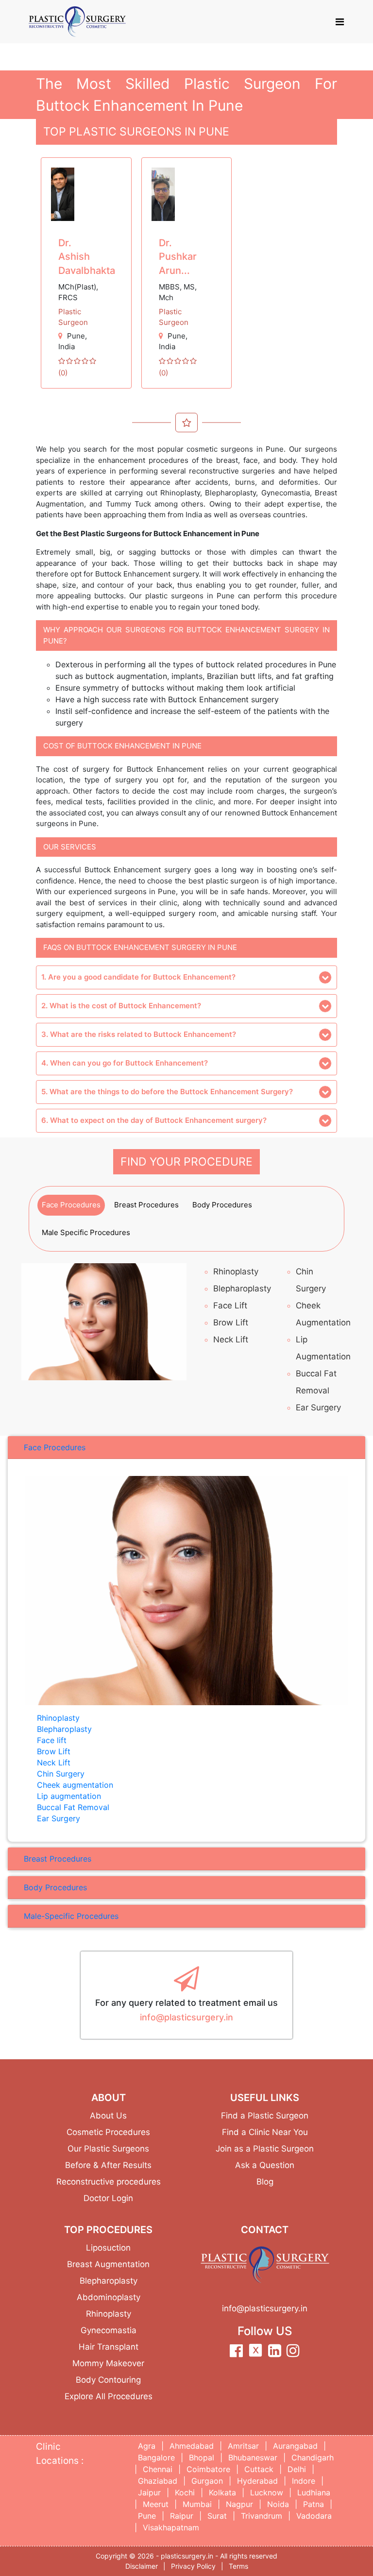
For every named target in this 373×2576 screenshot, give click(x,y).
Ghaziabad (158, 2481)
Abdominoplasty (109, 2297)
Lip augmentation (69, 1796)
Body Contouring (108, 2380)
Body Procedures (222, 1205)
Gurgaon (207, 2481)
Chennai (158, 2469)
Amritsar (243, 2446)
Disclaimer (142, 2566)
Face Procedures (71, 1205)
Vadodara (314, 2516)
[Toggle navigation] (340, 22)
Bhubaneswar (253, 2457)
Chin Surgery (61, 1774)
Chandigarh (313, 2457)
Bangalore (156, 2457)
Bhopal (202, 2457)
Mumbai (197, 2504)
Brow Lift (231, 1322)
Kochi (185, 2492)
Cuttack (259, 2469)
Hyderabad (257, 2481)
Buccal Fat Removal (73, 1807)
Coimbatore (208, 2469)
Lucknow (267, 2492)
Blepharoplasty (242, 1288)
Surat (217, 2516)
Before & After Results (108, 2165)
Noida (278, 2504)
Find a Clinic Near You (265, 2132)
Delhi (297, 2469)
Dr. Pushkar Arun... (178, 257)
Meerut (156, 2504)
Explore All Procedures (109, 2396)
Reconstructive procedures (109, 2182)
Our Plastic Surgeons (108, 2149)
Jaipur (149, 2492)
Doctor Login (108, 2198)
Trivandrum (262, 2516)
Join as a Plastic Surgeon (265, 2149)
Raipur (182, 2516)
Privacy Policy (193, 2566)
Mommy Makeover (108, 2363)
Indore (304, 2481)
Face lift (230, 1305)
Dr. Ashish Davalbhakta (87, 257)
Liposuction (108, 2248)
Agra (147, 2446)
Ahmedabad (192, 2446)
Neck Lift (231, 1339)
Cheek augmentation (75, 1785)
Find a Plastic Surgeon (265, 2116)
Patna (314, 2504)
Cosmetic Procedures (108, 2132)
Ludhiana (314, 2492)
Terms (238, 2566)
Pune (76, 336)
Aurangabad (295, 2446)
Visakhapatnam (171, 2527)
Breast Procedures (146, 1205)
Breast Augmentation (108, 2264)
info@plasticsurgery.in (186, 2017)
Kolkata (222, 2492)
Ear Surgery (318, 1407)
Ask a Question (265, 2165)
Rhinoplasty (236, 1271)
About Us (108, 2116)
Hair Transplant (109, 2347)
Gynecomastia (109, 2330)
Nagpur (239, 2504)
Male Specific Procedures (86, 1232)
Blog (265, 2182)
